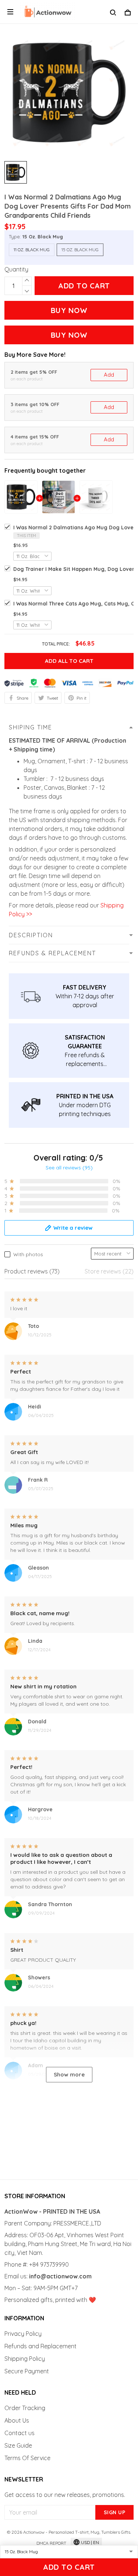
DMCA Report (51, 2543)
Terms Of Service (27, 2458)
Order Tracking (25, 2408)
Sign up (115, 2512)
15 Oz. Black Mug (43, 237)
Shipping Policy (25, 2359)
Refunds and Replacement (40, 2346)
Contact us (20, 2433)
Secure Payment (27, 2371)
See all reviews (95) (69, 1168)
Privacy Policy (23, 2334)
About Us (17, 2420)
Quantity (16, 269)
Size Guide (18, 2445)
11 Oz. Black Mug (32, 250)
